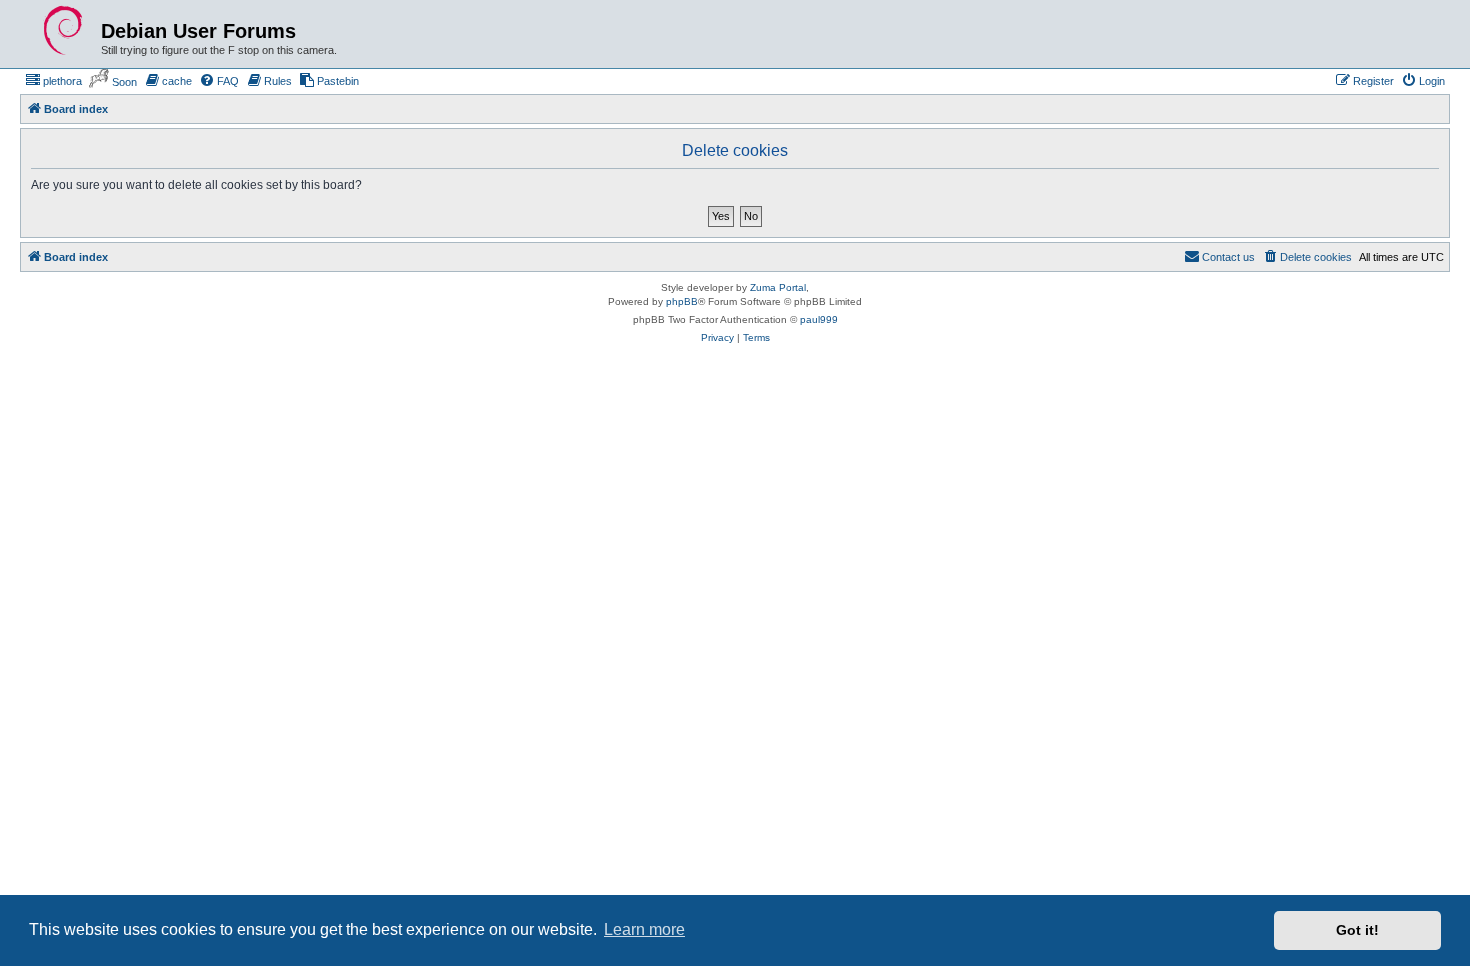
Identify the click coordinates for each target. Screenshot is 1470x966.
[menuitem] (53, 81)
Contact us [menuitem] (1228, 257)
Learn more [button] (644, 929)
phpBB (682, 301)
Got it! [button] (1357, 930)
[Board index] (63, 31)
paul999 (819, 319)
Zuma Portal (778, 287)
